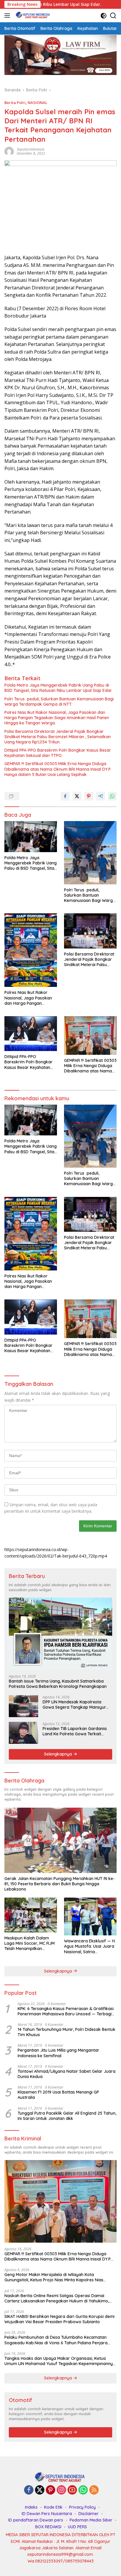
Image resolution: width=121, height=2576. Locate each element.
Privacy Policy (82, 2507)
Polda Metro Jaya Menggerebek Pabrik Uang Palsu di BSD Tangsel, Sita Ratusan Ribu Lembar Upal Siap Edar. (58, 688)
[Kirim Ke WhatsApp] (112, 796)
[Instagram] (61, 2490)
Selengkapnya (59, 1754)
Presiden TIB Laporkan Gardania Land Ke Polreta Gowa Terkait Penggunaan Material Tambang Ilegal (75, 1731)
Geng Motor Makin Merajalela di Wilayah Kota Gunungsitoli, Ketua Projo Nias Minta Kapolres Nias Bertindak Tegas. (54, 2277)
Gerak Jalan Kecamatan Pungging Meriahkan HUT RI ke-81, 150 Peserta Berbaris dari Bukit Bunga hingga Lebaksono (60, 1884)
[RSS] (94, 2490)
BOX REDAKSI (48, 2527)
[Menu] (8, 16)
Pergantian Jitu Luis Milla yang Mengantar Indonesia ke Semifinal (58, 2053)
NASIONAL (37, 103)
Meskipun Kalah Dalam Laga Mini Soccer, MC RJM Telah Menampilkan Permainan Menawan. (30, 1943)
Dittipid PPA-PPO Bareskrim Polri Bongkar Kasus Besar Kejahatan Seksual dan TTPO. (58, 753)
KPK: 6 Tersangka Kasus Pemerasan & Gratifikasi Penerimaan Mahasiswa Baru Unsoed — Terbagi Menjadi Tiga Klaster (66, 2011)
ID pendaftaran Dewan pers (36, 2520)
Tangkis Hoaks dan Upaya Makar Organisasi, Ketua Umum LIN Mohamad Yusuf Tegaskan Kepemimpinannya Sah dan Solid (60, 2361)
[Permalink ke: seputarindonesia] (9, 151)
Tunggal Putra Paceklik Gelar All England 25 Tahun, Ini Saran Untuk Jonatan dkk (67, 2116)
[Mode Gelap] (104, 16)
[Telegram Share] (100, 796)
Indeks (31, 2507)
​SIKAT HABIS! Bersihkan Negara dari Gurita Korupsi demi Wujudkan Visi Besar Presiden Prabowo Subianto (59, 2319)
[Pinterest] (51, 2490)
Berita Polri (15, 103)
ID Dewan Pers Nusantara (47, 2514)
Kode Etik (53, 2507)
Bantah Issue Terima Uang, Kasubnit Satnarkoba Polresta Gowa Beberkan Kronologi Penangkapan (58, 1684)
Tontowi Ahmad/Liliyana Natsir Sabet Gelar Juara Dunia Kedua (67, 2074)
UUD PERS (77, 2527)
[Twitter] (40, 2490)
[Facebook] (29, 2490)
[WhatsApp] (83, 2490)
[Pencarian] (113, 16)
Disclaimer (89, 2514)
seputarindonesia (31, 149)
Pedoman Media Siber (91, 2520)
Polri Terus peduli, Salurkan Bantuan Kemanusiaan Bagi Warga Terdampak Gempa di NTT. (59, 702)
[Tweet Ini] (77, 796)
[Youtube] (72, 2490)
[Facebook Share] (65, 796)
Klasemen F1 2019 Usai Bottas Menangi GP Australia (58, 2095)
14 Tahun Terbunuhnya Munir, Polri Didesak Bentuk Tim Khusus (67, 2032)
